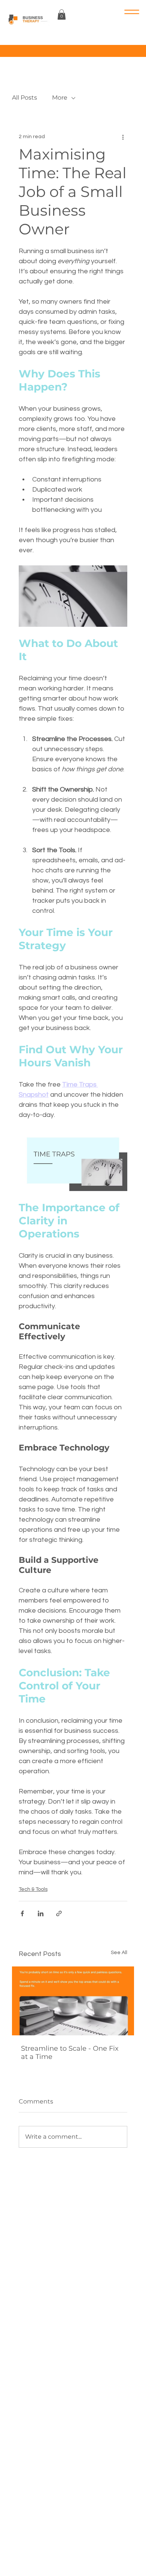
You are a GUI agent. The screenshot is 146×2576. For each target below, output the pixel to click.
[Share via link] (59, 1913)
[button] (62, 14)
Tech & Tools (33, 1889)
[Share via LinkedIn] (41, 1913)
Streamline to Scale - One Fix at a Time (70, 2053)
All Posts (25, 98)
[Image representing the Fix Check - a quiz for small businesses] (73, 2001)
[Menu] (112, 12)
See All (119, 1953)
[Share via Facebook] (22, 1913)
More (60, 98)
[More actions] (123, 137)
